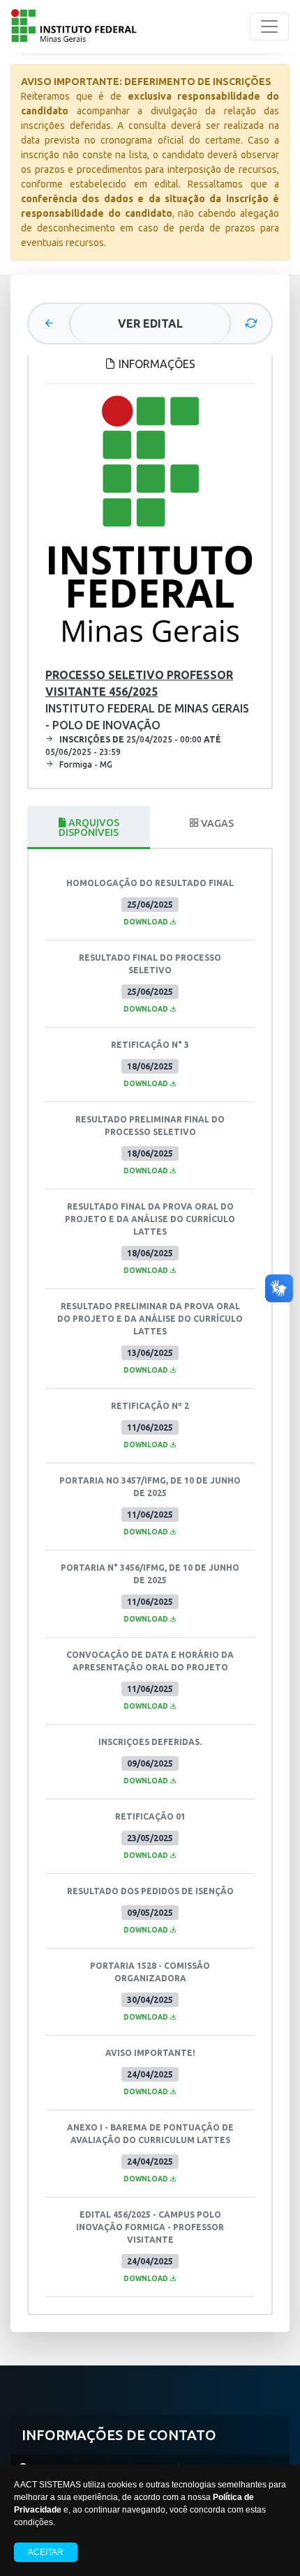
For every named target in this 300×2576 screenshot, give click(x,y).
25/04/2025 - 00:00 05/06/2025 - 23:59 (133, 746)
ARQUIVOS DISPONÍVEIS (89, 828)
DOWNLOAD (147, 922)
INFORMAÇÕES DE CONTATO (119, 2435)
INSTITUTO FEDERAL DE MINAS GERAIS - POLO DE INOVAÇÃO (147, 700)
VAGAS (216, 823)
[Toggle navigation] (269, 26)
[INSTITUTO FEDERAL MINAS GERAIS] (74, 26)
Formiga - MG (86, 764)
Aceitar (46, 2552)
